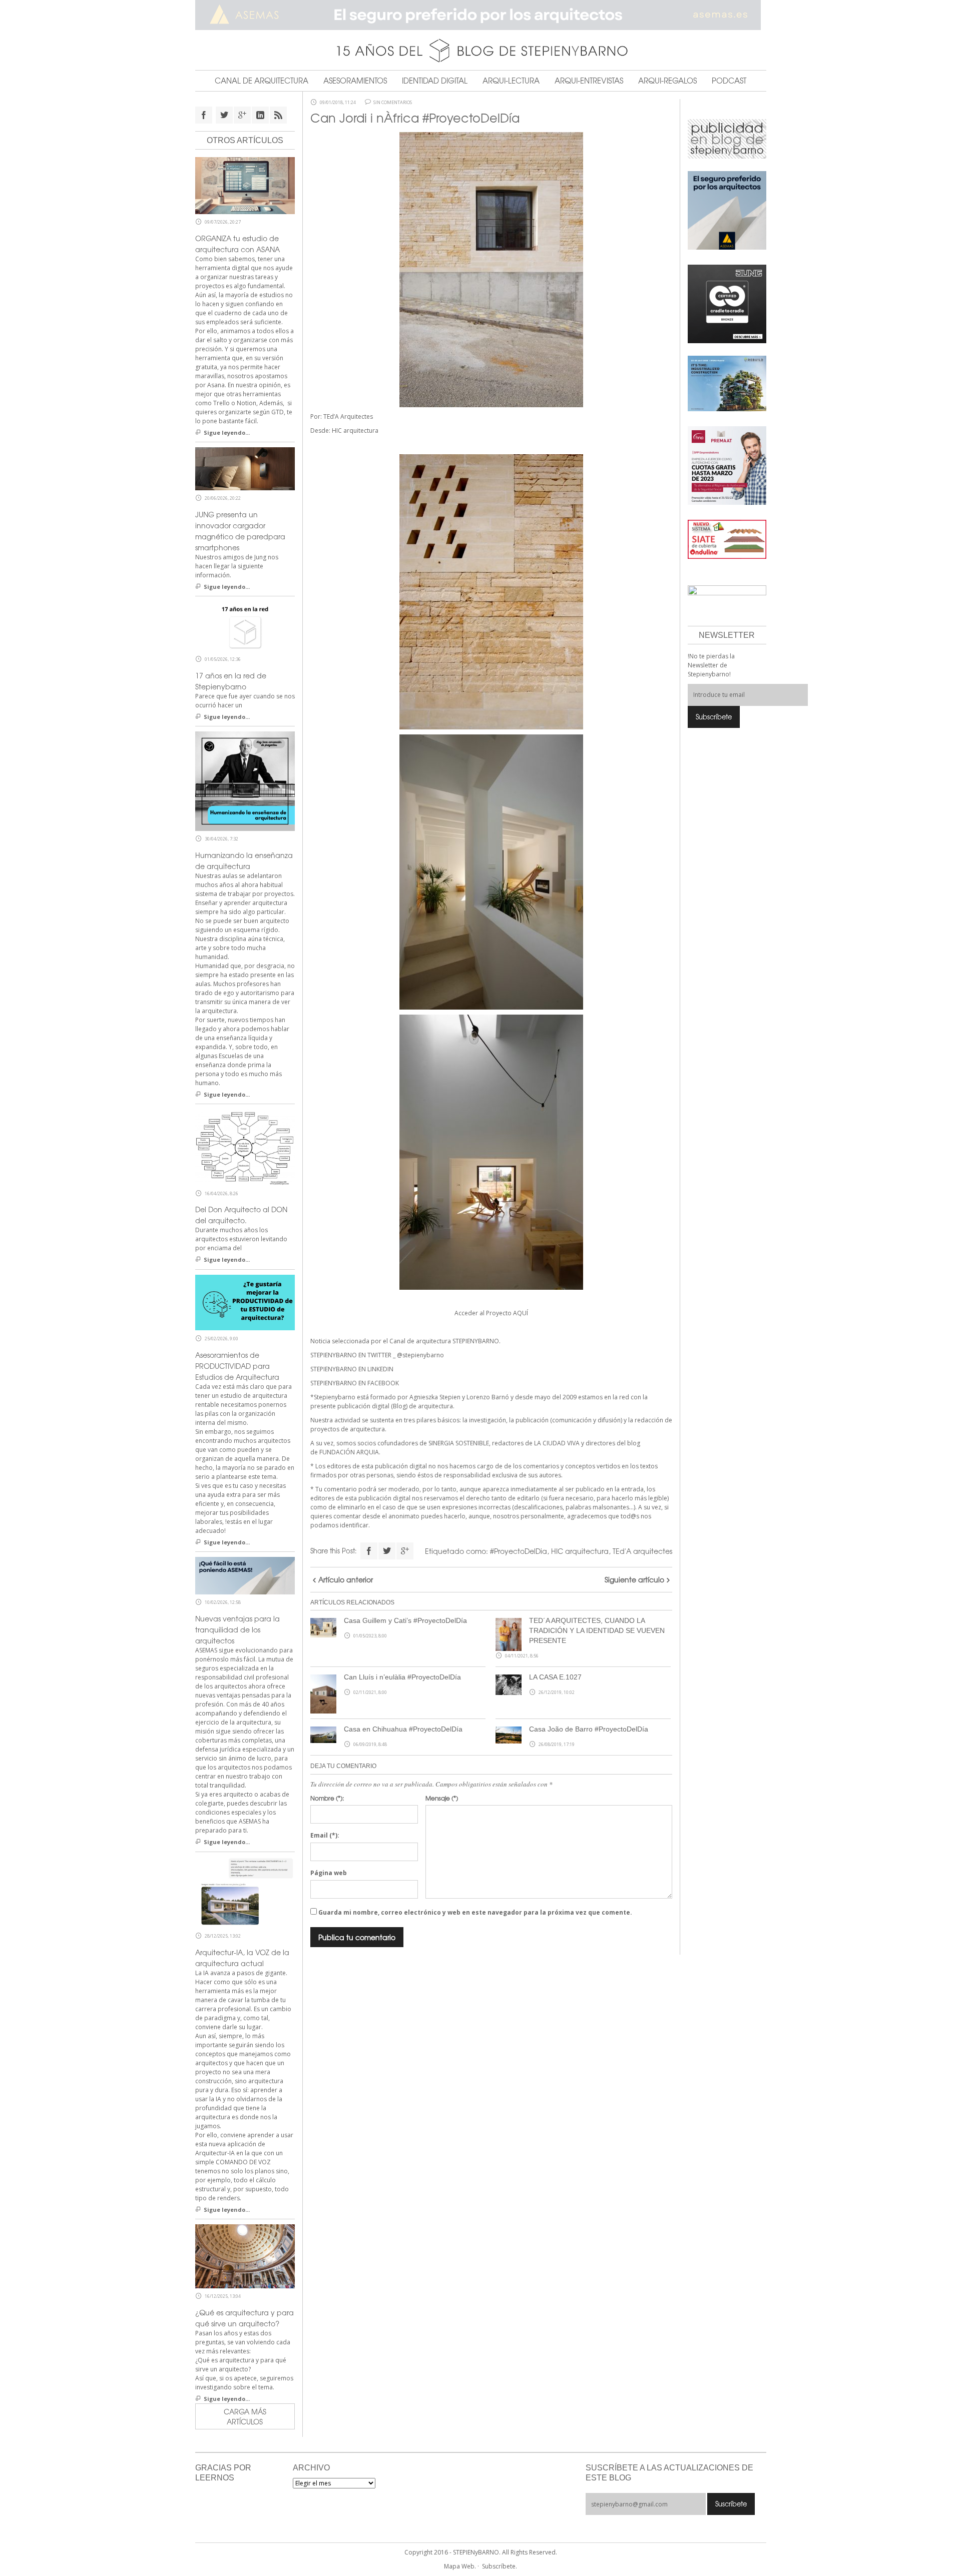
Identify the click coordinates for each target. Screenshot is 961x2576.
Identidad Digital (435, 81)
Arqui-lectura (511, 81)
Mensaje (442, 1798)
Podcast (729, 81)
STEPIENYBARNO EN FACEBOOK (355, 1383)
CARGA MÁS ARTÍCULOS (245, 2416)
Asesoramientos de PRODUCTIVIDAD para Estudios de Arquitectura (237, 1366)
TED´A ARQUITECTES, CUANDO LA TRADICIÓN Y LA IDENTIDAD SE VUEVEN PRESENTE (597, 1630)
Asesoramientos (355, 81)
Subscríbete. (500, 2566)
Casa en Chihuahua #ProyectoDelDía (403, 1729)
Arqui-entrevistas (589, 81)
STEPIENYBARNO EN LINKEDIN (352, 1369)
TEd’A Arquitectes (348, 416)
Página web (329, 1873)
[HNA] (727, 465)
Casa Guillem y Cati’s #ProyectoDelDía (405, 1620)
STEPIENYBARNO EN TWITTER (351, 1355)
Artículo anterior (346, 1579)
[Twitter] (387, 1551)
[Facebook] (369, 1551)
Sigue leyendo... (227, 433)
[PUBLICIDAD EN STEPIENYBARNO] (727, 138)
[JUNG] (727, 303)
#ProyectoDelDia (519, 1551)
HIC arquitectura (355, 431)
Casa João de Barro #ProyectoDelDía (589, 1729)
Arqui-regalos (667, 81)
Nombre (327, 1798)
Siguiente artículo (634, 1579)
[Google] (405, 1551)
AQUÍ (521, 1313)
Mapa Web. (460, 2566)
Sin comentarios (393, 103)
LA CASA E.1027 (555, 1677)
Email (325, 1835)
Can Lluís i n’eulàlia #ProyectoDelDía (402, 1677)
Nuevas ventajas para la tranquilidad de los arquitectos (237, 1629)
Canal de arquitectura (262, 81)
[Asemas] (481, 15)
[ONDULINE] (727, 539)
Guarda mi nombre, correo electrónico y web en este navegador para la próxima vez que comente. (475, 1912)
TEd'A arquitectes (642, 1551)
